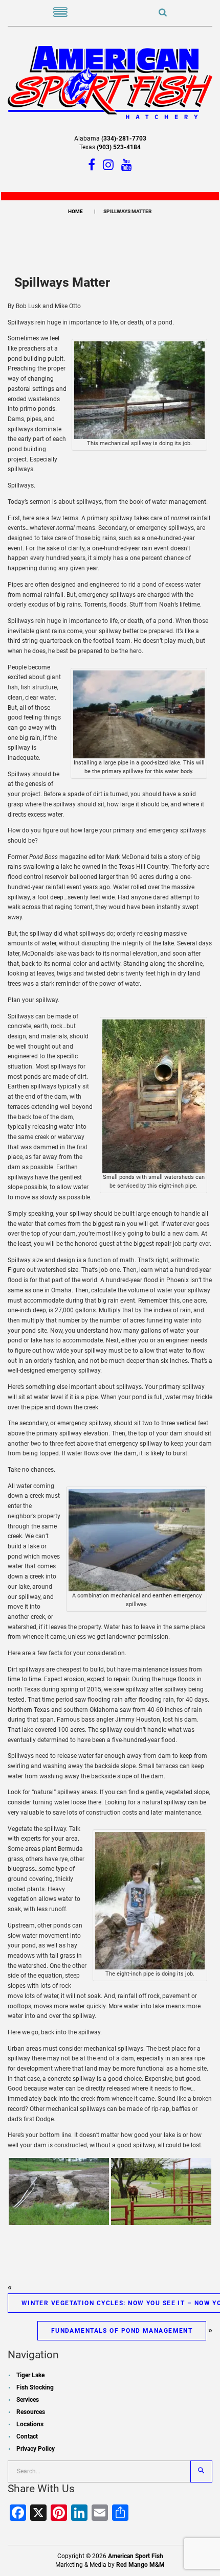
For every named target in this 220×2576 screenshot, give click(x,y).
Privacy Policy (36, 2449)
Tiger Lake (30, 2375)
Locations (30, 2424)
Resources (31, 2412)
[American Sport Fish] (110, 82)
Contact (27, 2436)
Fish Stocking (35, 2387)
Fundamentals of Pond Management (122, 2331)
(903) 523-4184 (119, 147)
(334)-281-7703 (124, 138)
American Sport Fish (136, 2556)
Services (28, 2400)
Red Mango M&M (140, 2565)
